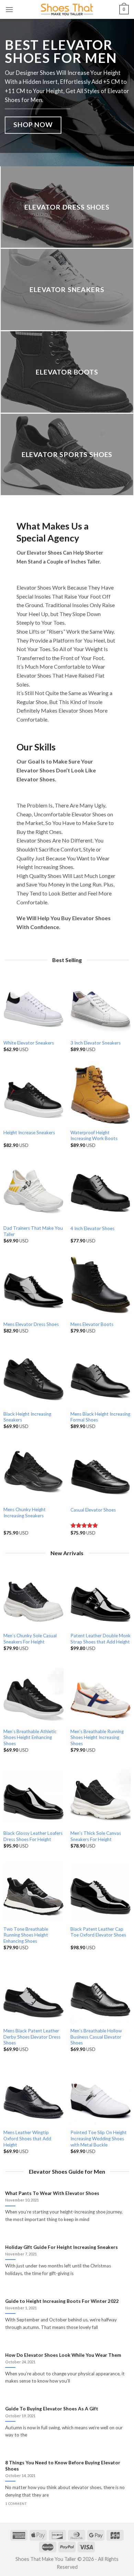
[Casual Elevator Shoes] (100, 1473)
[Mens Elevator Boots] (100, 1287)
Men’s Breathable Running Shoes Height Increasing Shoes (97, 1737)
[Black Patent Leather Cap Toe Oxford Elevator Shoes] (100, 1892)
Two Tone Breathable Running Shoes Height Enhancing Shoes (26, 1935)
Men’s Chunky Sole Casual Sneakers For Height (30, 1639)
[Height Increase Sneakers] (33, 1095)
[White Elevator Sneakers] (33, 1006)
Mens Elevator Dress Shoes (31, 1324)
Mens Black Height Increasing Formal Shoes (100, 1417)
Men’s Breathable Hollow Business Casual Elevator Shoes (96, 2037)
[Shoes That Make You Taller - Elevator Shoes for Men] (67, 9)
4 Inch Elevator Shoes (92, 1228)
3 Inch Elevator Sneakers (96, 1043)
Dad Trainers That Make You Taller (33, 1231)
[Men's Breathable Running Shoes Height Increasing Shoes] (100, 1694)
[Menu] (9, 9)
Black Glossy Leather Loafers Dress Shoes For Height (33, 1836)
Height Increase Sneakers (29, 1133)
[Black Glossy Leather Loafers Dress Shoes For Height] (33, 1796)
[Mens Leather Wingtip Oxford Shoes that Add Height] (33, 2095)
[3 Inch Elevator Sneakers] (100, 1006)
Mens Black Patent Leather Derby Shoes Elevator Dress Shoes (32, 2037)
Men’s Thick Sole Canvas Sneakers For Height (96, 1836)
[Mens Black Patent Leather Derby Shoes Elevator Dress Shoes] (33, 1993)
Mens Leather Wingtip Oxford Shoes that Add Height (27, 2138)
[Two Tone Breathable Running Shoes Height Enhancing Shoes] (33, 1892)
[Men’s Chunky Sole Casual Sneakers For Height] (33, 1598)
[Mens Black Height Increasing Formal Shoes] (100, 1377)
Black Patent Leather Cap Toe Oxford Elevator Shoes (98, 1932)
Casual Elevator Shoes (93, 1510)
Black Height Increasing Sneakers (27, 1417)
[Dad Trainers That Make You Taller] (33, 1191)
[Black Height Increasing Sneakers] (33, 1377)
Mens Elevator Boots (92, 1324)
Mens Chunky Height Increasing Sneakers (25, 1513)
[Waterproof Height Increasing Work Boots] (100, 1095)
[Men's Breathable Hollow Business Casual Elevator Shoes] (100, 1993)
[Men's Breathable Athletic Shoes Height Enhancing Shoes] (33, 1694)
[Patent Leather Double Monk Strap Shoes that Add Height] (100, 1598)
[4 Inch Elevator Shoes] (100, 1191)
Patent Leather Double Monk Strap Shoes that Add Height (100, 1639)
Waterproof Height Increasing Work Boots (94, 1136)
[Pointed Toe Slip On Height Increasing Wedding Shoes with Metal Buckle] (100, 2095)
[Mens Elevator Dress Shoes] (33, 1287)
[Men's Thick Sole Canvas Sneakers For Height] (100, 1796)
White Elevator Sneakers (29, 1043)
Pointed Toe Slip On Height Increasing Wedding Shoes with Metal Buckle (99, 2138)
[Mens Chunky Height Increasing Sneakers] (33, 1473)
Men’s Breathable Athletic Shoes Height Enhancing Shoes (30, 1737)
